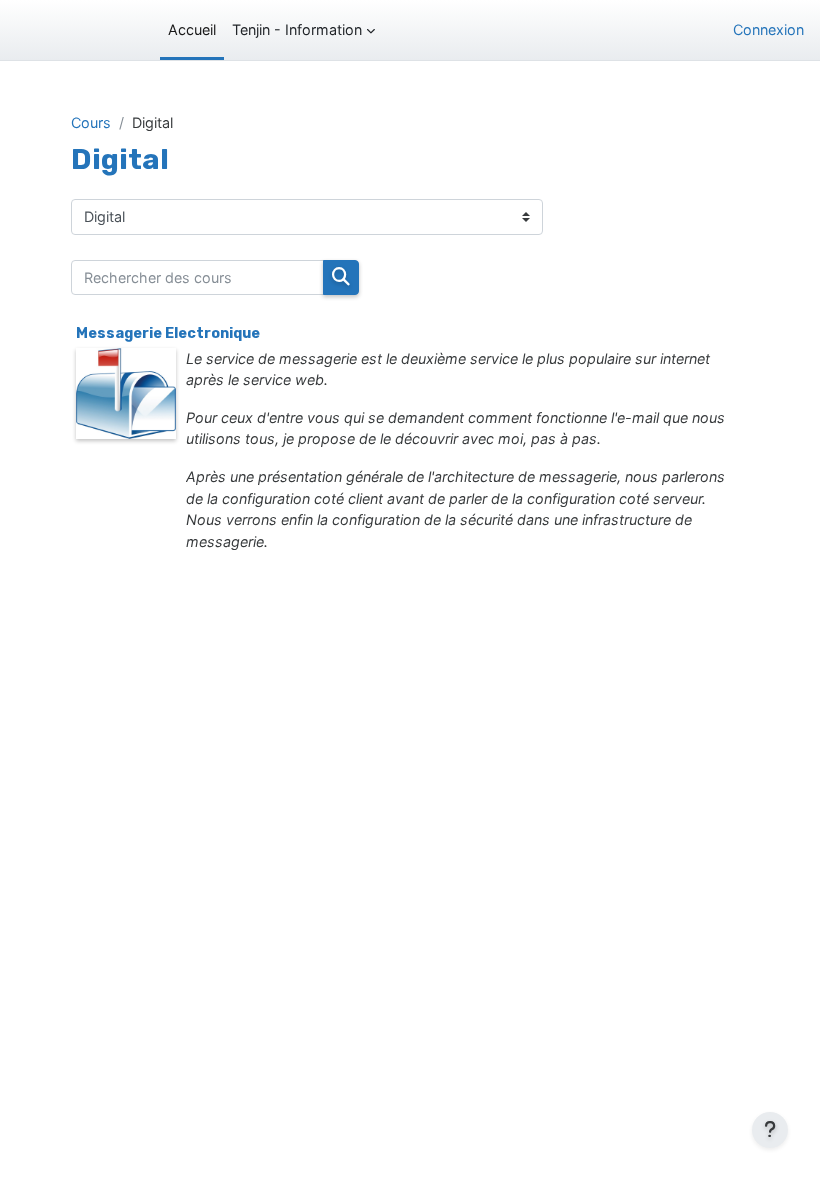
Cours (91, 122)
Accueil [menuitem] (192, 29)
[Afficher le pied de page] (770, 1130)
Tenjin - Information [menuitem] (297, 29)
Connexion (768, 29)
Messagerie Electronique (168, 333)
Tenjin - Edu (66, 30)
